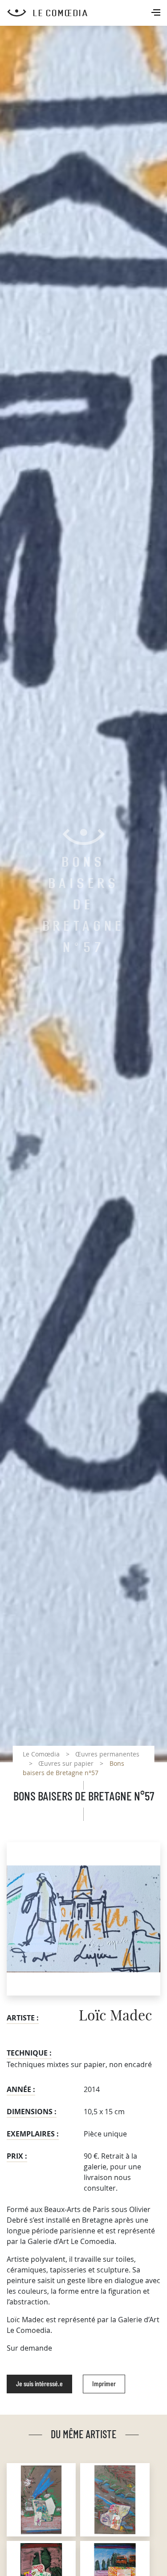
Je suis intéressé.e (39, 2384)
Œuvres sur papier (66, 1763)
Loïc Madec (116, 2016)
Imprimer (104, 2384)
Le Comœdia (41, 1754)
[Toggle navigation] (157, 13)
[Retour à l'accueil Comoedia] (87, 13)
